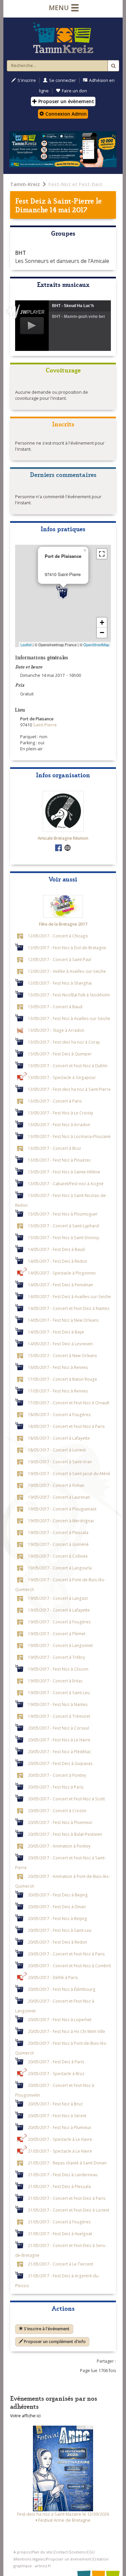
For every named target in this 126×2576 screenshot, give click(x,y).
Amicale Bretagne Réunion (63, 838)
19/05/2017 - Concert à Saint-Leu (59, 1693)
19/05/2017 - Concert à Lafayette (59, 1610)
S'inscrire (27, 80)
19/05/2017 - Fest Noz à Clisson (58, 1669)
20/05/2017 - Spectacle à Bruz (56, 2073)
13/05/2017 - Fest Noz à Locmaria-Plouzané (69, 1136)
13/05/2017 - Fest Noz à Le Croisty (60, 1113)
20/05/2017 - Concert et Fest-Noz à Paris (66, 1954)
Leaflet (26, 645)
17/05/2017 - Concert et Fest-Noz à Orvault (69, 1403)
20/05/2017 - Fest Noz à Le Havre (59, 1740)
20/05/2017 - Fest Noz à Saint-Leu (60, 1930)
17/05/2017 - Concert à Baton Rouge (62, 1379)
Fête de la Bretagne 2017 (63, 924)
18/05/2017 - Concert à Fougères (59, 1414)
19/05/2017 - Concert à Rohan (56, 1485)
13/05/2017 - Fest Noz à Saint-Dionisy (64, 1237)
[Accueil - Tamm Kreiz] (63, 38)
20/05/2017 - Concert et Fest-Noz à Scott (66, 1799)
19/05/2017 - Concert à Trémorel (59, 1716)
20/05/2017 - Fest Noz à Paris (56, 1787)
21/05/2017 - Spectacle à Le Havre (60, 2151)
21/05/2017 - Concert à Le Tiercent (60, 2264)
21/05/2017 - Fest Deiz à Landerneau (63, 2175)
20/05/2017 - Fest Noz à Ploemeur (60, 1822)
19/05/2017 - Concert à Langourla (60, 1568)
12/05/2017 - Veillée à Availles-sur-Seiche (67, 971)
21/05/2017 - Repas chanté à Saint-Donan (67, 2163)
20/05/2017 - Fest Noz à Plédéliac (59, 1751)
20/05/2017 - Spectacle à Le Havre (60, 2139)
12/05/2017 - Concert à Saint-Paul (59, 959)
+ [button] (102, 622)
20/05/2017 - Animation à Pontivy (59, 1846)
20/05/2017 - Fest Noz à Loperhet (60, 2019)
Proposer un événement (69, 2559)
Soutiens (77, 2552)
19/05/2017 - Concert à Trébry (56, 1657)
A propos (22, 2552)
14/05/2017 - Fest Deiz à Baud (56, 1249)
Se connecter (62, 80)
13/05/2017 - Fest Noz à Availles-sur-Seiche (69, 1018)
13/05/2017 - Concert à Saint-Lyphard (63, 1226)
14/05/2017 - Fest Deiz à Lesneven (60, 1344)
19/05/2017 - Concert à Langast (58, 1598)
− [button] (102, 633)
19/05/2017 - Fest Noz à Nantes (58, 1704)
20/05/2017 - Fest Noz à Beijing (57, 1918)
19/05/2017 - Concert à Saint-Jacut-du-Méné (69, 1473)
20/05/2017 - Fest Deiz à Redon (57, 1942)
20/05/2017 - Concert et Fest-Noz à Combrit (69, 1966)
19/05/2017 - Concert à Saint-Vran (60, 1462)
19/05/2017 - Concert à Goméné (58, 1544)
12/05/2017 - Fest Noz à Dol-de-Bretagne (67, 948)
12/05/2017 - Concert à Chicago (58, 936)
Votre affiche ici (25, 2416)
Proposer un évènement (66, 101)
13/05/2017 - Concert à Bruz (54, 1148)
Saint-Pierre (74, 200)
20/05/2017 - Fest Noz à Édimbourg (62, 1989)
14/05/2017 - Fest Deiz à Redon (57, 1261)
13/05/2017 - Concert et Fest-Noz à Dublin (68, 1066)
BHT (20, 253)
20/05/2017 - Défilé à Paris (53, 1977)
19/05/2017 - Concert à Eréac (55, 1681)
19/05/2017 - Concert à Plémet (57, 1634)
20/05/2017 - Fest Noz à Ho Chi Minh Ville (67, 2031)
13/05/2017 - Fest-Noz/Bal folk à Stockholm (69, 995)
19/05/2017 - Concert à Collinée (58, 1556)
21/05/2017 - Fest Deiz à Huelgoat (60, 2234)
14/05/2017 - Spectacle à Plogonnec (62, 1273)
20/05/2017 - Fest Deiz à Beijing (58, 1895)
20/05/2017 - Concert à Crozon (57, 1810)
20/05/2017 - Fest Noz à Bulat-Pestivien (65, 1834)
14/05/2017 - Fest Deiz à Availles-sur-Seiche (69, 1296)
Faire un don (74, 91)
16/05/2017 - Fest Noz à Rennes (58, 1367)
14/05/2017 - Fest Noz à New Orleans (63, 1320)
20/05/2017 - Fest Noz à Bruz (55, 2104)
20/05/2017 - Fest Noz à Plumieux (59, 2127)
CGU (91, 2552)
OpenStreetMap (96, 645)
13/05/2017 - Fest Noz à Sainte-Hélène (64, 1172)
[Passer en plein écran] (102, 554)
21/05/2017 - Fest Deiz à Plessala (59, 2186)
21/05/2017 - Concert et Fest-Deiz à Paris (67, 2198)
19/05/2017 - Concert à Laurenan (59, 1497)
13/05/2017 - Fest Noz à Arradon (59, 1125)
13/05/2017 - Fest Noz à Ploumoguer (63, 1214)
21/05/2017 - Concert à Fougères (59, 2222)
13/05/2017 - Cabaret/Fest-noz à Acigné (66, 1184)
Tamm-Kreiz (25, 184)
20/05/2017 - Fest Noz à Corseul (58, 1728)
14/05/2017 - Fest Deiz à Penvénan (60, 1285)
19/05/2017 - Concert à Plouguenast (62, 1509)
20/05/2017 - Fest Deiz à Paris (56, 2062)
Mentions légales (29, 2559)
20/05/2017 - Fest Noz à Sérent (57, 2116)
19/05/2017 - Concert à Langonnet (60, 1645)
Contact (61, 2552)
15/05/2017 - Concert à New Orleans (62, 1355)
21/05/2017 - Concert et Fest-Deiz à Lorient (69, 2210)
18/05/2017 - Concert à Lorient (57, 1450)
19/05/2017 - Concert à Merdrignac (61, 1521)
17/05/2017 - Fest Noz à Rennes (58, 1391)
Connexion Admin (65, 114)
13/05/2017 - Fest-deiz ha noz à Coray (64, 1042)
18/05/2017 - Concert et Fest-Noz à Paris (66, 1426)
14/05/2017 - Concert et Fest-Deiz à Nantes (69, 1308)
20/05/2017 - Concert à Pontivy (57, 1775)
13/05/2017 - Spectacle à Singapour (62, 1077)
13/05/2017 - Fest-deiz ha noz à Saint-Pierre (69, 1089)
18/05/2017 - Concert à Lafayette (59, 1438)
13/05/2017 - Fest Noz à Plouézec (59, 1160)
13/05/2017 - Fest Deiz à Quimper (60, 1054)
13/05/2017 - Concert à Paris (55, 1101)
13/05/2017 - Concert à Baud (55, 1007)
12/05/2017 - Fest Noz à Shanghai (60, 983)
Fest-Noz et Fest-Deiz (75, 184)
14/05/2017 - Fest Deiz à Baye (56, 1332)
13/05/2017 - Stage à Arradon (56, 1030)
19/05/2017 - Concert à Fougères (59, 1622)
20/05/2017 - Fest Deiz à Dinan (57, 1907)
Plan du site (42, 2552)
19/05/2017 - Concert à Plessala (58, 1532)
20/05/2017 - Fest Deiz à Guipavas (60, 1763)
